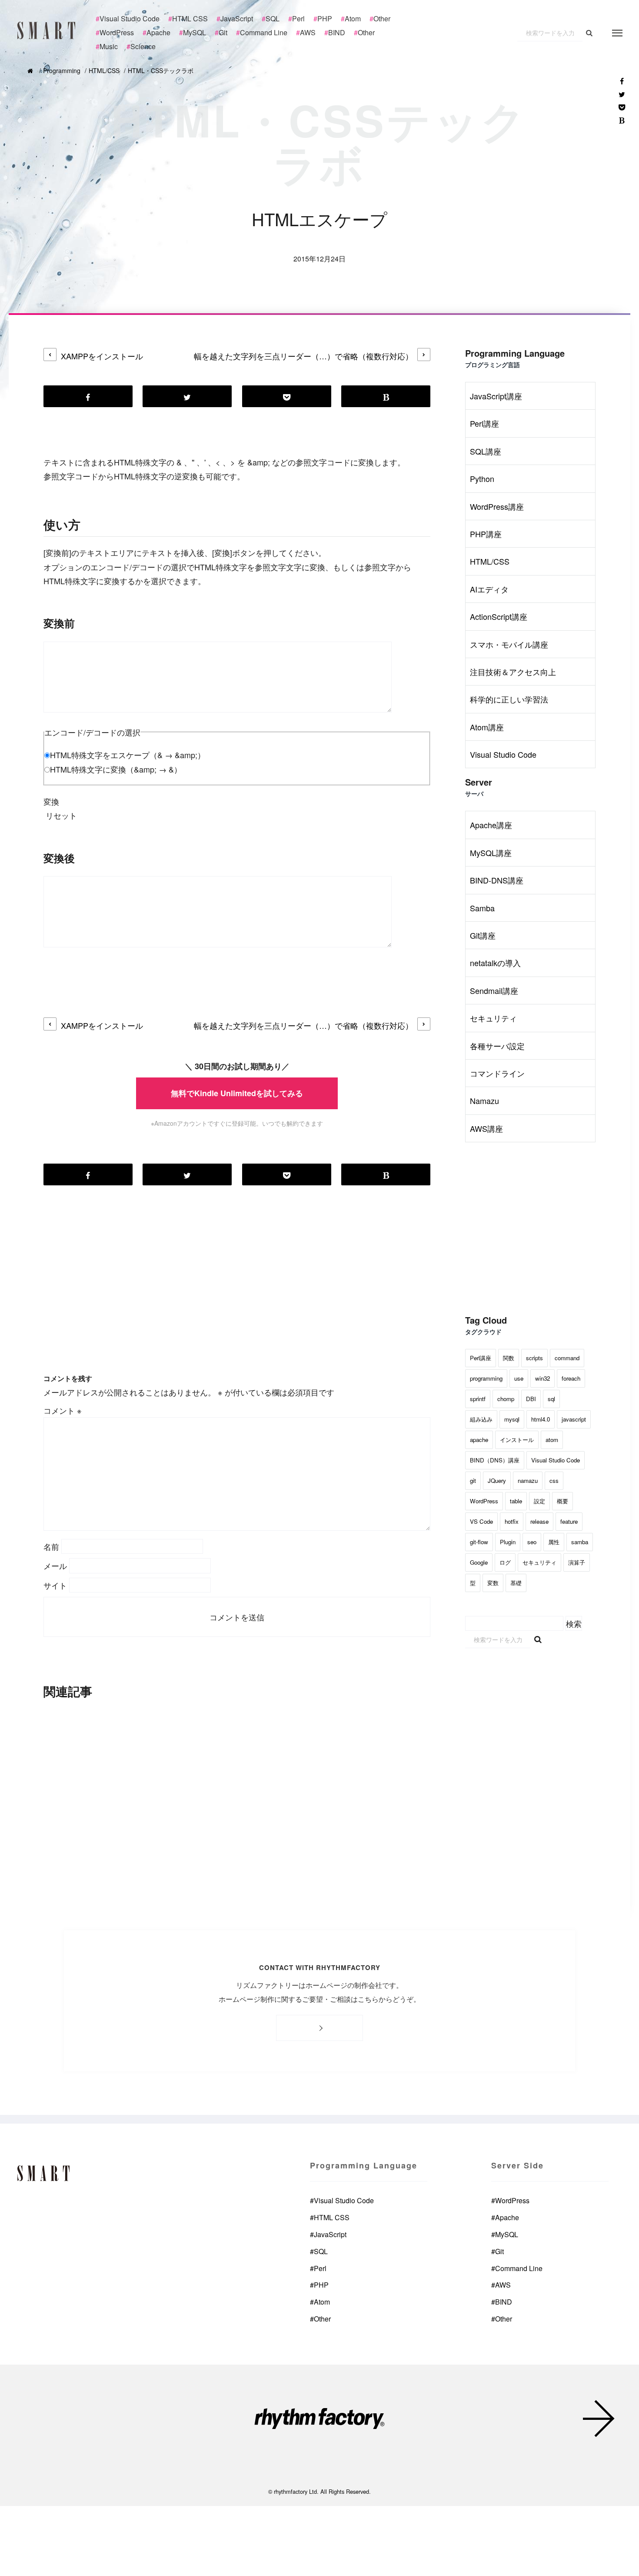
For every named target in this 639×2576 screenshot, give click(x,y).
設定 (539, 1501)
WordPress (484, 1501)
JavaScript (328, 2234)
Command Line (517, 2268)
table (516, 1501)
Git (498, 2251)
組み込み (481, 1419)
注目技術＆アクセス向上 (513, 672)
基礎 (516, 1583)
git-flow (479, 1542)
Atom (320, 2302)
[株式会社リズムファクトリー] (319, 2420)
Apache (505, 2218)
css (554, 1480)
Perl (318, 2268)
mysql (512, 1419)
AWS (501, 2285)
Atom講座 (487, 727)
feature (569, 1521)
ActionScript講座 (499, 616)
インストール (517, 1440)
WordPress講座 (497, 506)
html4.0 (541, 1419)
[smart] (48, 30)
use (519, 1378)
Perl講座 (484, 423)
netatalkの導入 (495, 963)
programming (486, 1378)
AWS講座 (486, 1128)
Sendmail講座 (494, 990)
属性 (554, 1542)
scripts (534, 1358)
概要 (562, 1501)
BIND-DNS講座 (497, 880)
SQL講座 (486, 451)
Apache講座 (491, 825)
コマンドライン (497, 1073)
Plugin (508, 1542)
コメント (63, 1410)
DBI (531, 1399)
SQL (319, 2251)
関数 (509, 1358)
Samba (482, 908)
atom (552, 1440)
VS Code (481, 1521)
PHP (319, 2285)
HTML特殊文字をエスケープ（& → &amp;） (128, 755)
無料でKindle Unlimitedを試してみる (237, 1093)
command (567, 1358)
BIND (502, 2302)
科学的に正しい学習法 (509, 699)
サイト (55, 1585)
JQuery (497, 1480)
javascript (574, 1419)
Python (482, 478)
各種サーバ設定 (497, 1046)
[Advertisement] (237, 1294)
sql (551, 1399)
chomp (506, 1399)
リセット (61, 815)
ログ (505, 1562)
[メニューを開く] (617, 33)
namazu (528, 1480)
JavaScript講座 (496, 396)
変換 (51, 801)
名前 (51, 1546)
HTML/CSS (104, 70)
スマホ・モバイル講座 (509, 644)
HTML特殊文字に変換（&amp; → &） (116, 769)
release (539, 1521)
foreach (571, 1378)
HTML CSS (330, 2218)
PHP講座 (486, 534)
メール (55, 1566)
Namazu (484, 1101)
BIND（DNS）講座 (495, 1460)
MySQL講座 (491, 853)
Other (320, 2319)
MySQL (505, 2234)
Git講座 (483, 935)
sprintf (478, 1399)
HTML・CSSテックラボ (161, 70)
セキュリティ (493, 1018)
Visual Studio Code (503, 754)
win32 (542, 1378)
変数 (493, 1583)
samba (580, 1542)
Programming (62, 70)
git (473, 1480)
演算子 (577, 1562)
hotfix (512, 1521)
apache (479, 1440)
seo (532, 1542)
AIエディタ (489, 589)
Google (479, 1562)
